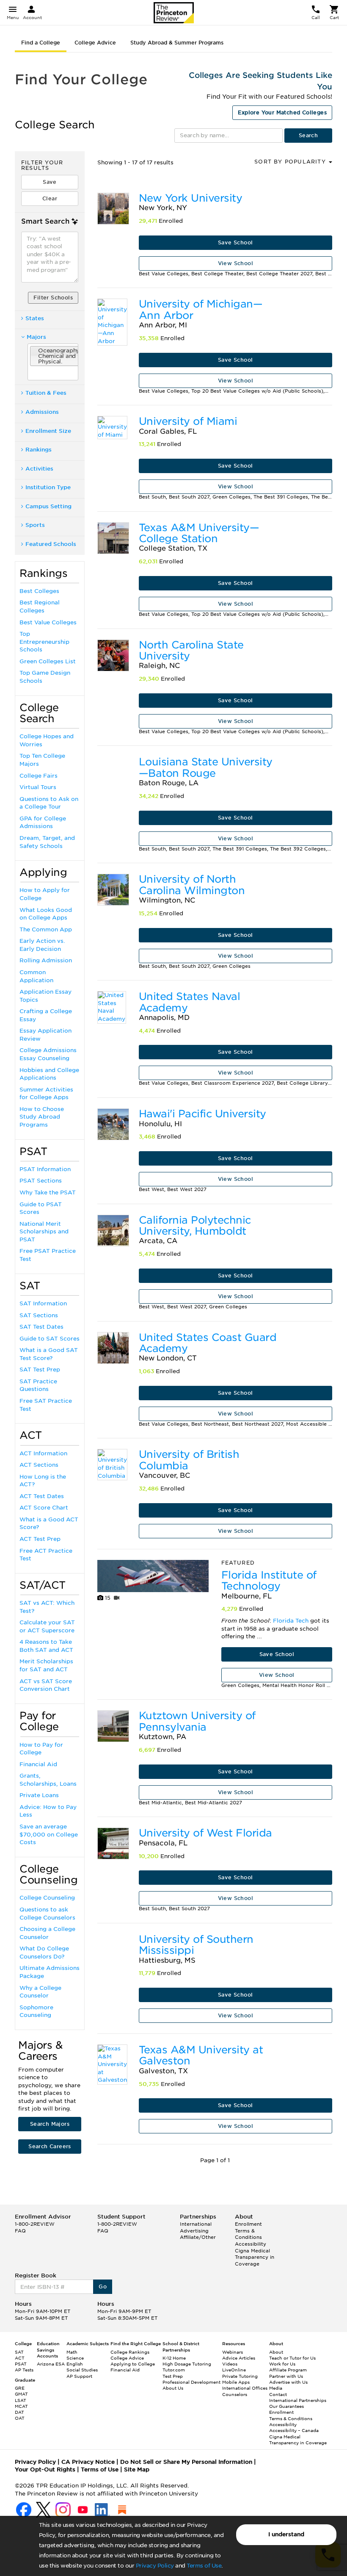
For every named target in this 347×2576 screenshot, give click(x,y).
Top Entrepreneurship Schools (44, 642)
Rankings (39, 450)
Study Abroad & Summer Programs (177, 43)
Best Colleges (39, 591)
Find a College (41, 43)
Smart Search (45, 221)
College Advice (95, 43)
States (35, 318)
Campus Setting (48, 506)
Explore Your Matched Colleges (282, 112)
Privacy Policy (155, 2566)
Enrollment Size (48, 431)
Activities (39, 469)
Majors (36, 337)
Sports (35, 525)
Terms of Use (204, 2566)
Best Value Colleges (48, 622)
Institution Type (48, 487)
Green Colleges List (48, 661)
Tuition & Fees (46, 393)
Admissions (42, 412)
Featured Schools (51, 544)
